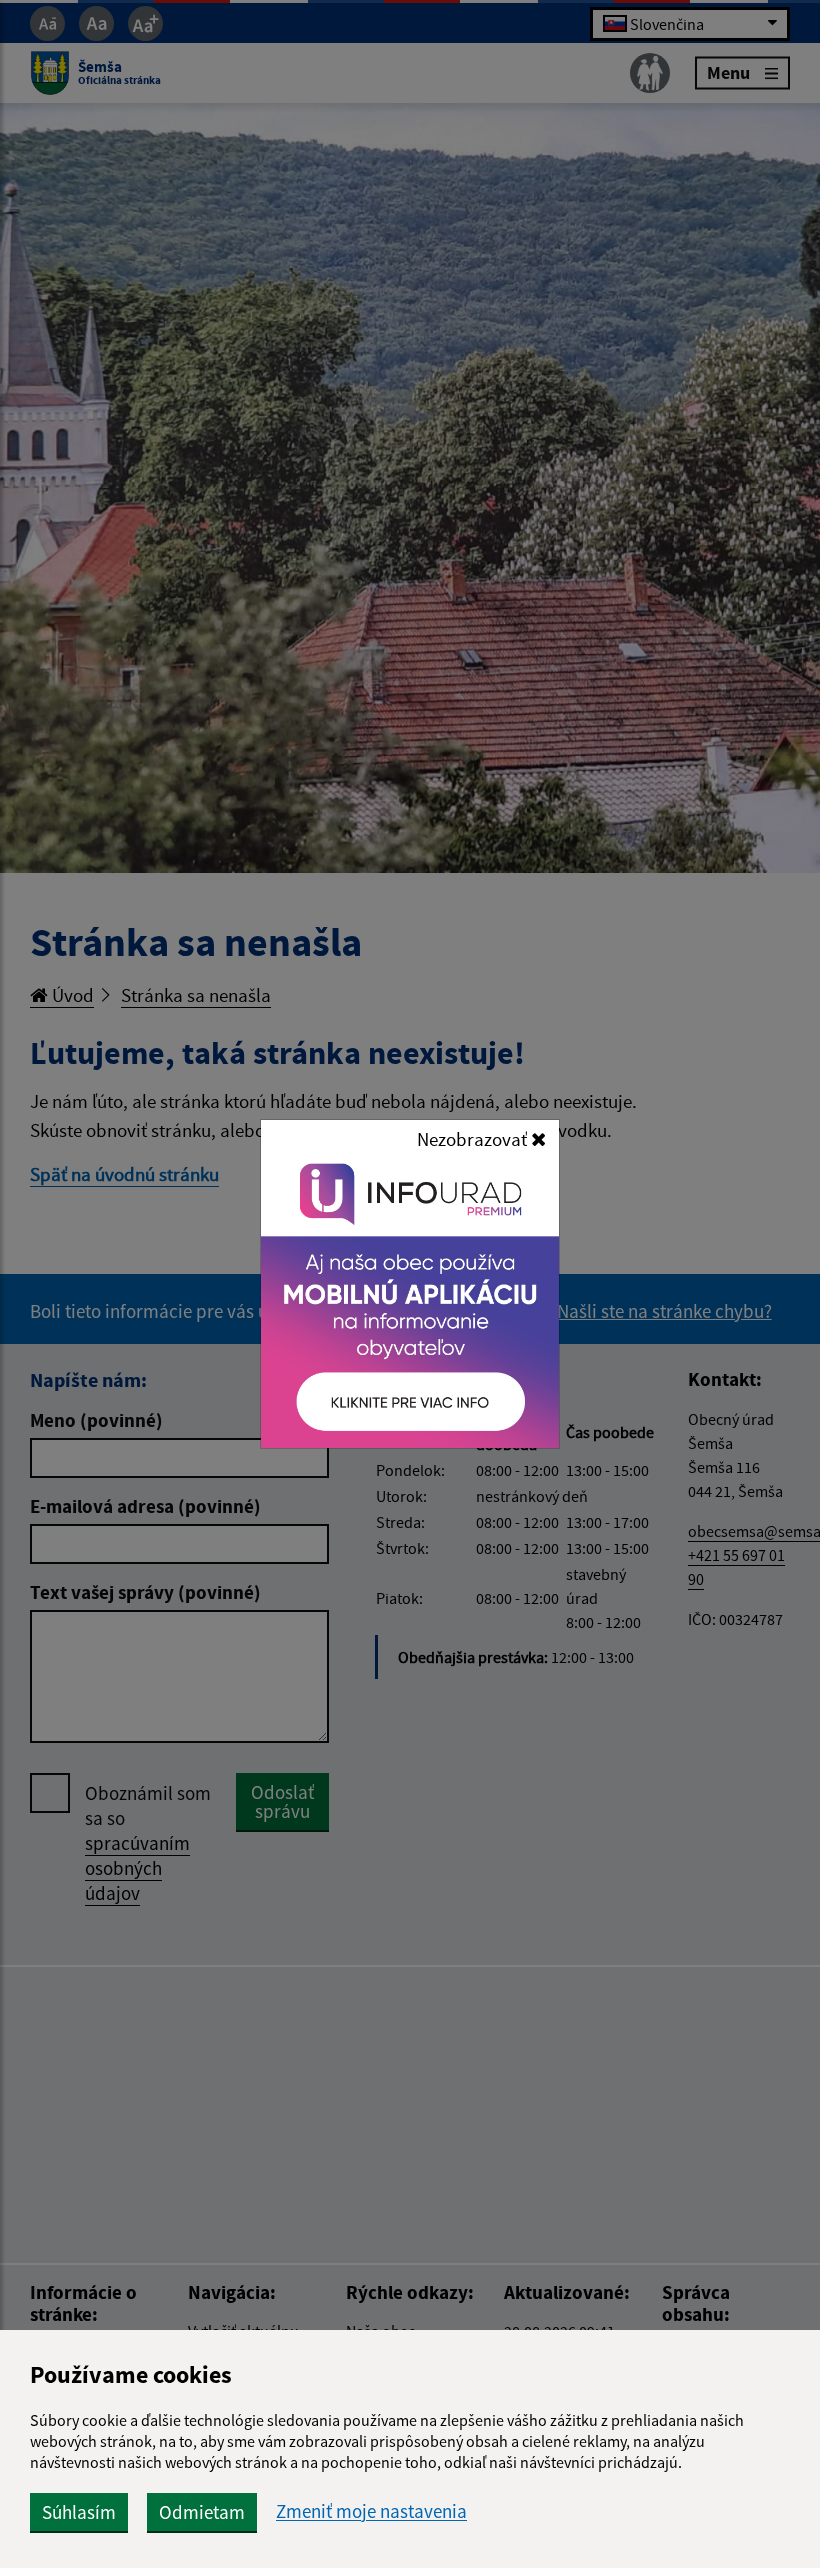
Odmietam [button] (202, 2512)
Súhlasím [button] (79, 2512)
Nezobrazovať (474, 1139)
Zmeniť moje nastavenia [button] (371, 2511)
